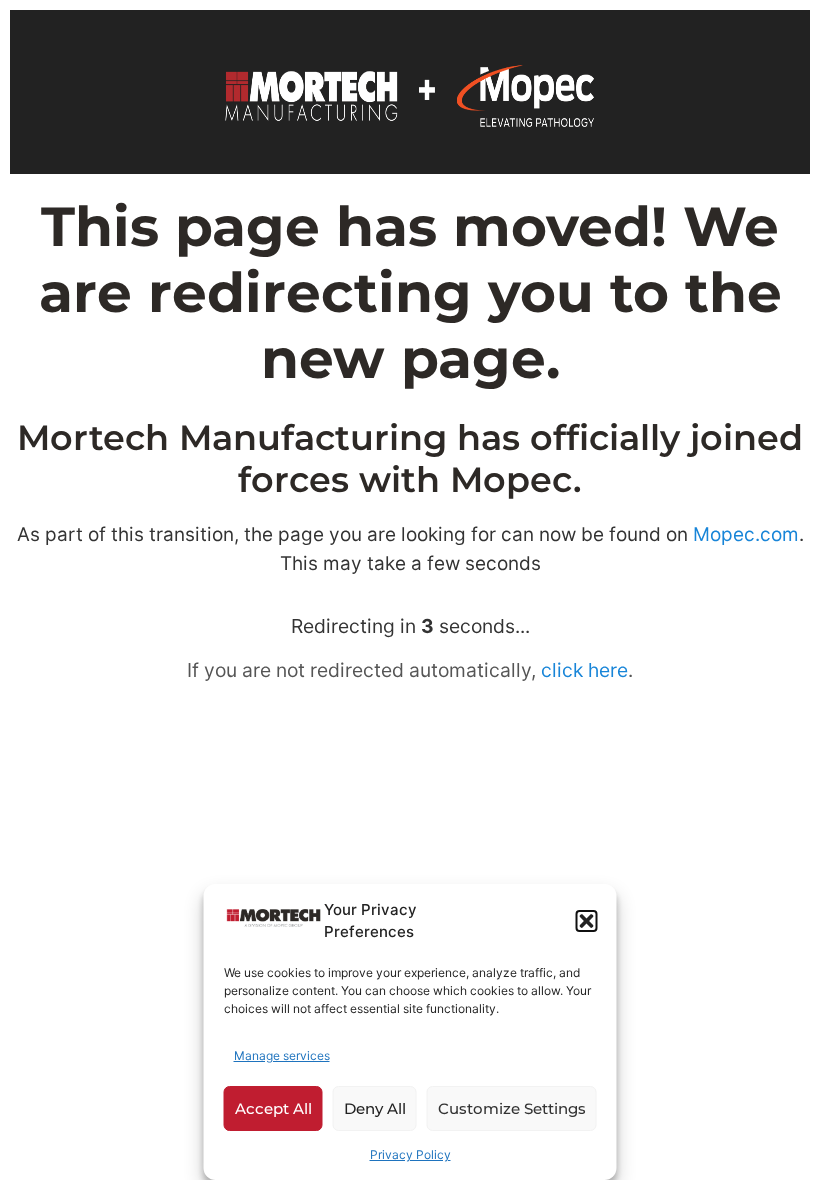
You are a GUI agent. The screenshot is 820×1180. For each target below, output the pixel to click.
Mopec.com (746, 534)
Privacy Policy (410, 1154)
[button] (587, 921)
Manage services (282, 1055)
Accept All (273, 1108)
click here (584, 670)
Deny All (375, 1108)
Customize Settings (512, 1108)
